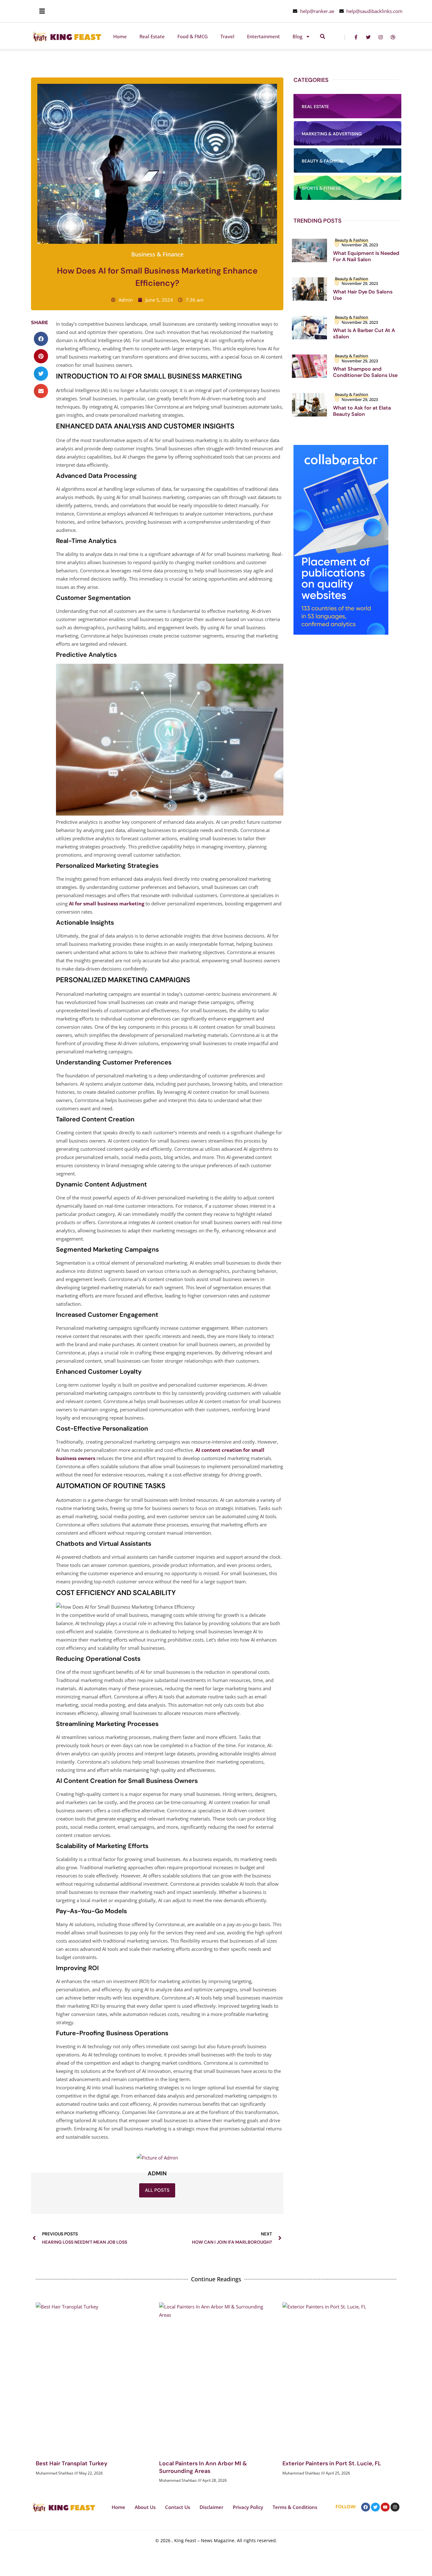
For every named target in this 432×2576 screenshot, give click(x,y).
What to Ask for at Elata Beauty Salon (362, 411)
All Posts (157, 2190)
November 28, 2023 (360, 245)
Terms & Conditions (295, 2507)
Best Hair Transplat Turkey (72, 2463)
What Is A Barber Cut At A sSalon (364, 333)
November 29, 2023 (360, 283)
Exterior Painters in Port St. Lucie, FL (332, 2463)
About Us (145, 2507)
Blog (297, 36)
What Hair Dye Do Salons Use (363, 295)
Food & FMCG (193, 36)
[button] (41, 339)
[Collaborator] (341, 633)
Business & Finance (157, 254)
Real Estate (152, 36)
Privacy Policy (248, 2507)
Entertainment (263, 36)
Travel (227, 36)
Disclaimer (211, 2507)
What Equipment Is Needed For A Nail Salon (366, 256)
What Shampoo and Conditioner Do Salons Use (365, 372)
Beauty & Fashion (352, 240)
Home (120, 36)
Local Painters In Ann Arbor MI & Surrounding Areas (203, 2467)
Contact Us (178, 2507)
